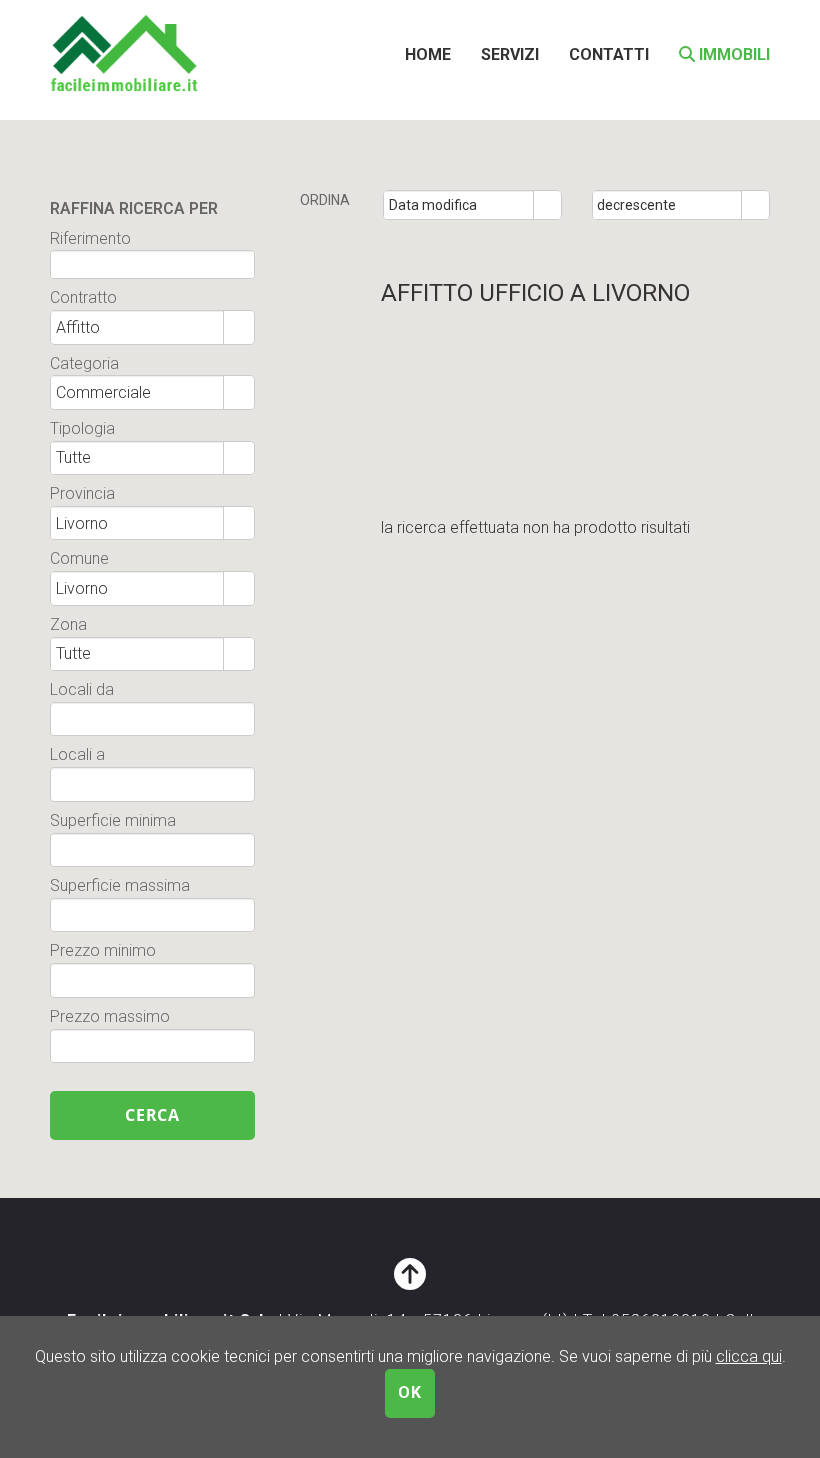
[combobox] (459, 205)
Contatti (609, 54)
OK (410, 1392)
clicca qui (749, 1356)
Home (428, 54)
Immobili (732, 54)
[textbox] (152, 264)
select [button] (547, 206)
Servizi (510, 54)
